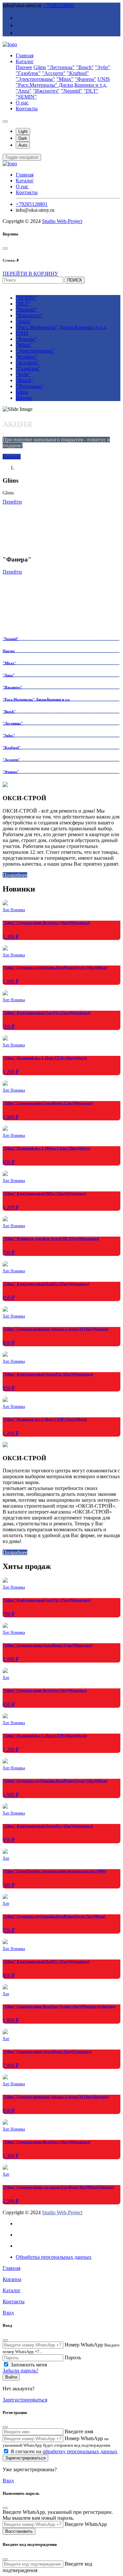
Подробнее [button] (15, 875)
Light (23, 131)
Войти (11, 2377)
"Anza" (24, 91)
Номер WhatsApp (84, 2345)
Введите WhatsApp (86, 2524)
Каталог (25, 61)
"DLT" (91, 91)
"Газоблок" (28, 73)
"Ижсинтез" (46, 91)
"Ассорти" (54, 73)
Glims (40, 67)
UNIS (104, 79)
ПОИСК (75, 280)
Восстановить (19, 2531)
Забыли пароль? (20, 2371)
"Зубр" (103, 67)
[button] (22, 157)
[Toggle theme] (5, 121)
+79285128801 (59, 5)
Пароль (73, 2357)
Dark (23, 138)
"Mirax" (65, 79)
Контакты (27, 109)
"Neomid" (72, 91)
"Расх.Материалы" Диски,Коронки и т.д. (61, 85)
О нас (22, 103)
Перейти (12, 502)
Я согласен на (64, 2451)
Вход (8, 2481)
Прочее (24, 67)
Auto (23, 145)
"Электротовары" (35, 79)
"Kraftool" (78, 73)
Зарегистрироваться (25, 2400)
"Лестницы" (61, 67)
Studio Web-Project (62, 221)
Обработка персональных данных (54, 2257)
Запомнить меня (29, 2365)
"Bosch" (85, 67)
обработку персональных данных (80, 2451)
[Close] (5, 248)
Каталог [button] (12, 457)
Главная (25, 55)
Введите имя (79, 2431)
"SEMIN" (26, 97)
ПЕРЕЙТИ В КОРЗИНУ (30, 274)
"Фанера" (85, 79)
